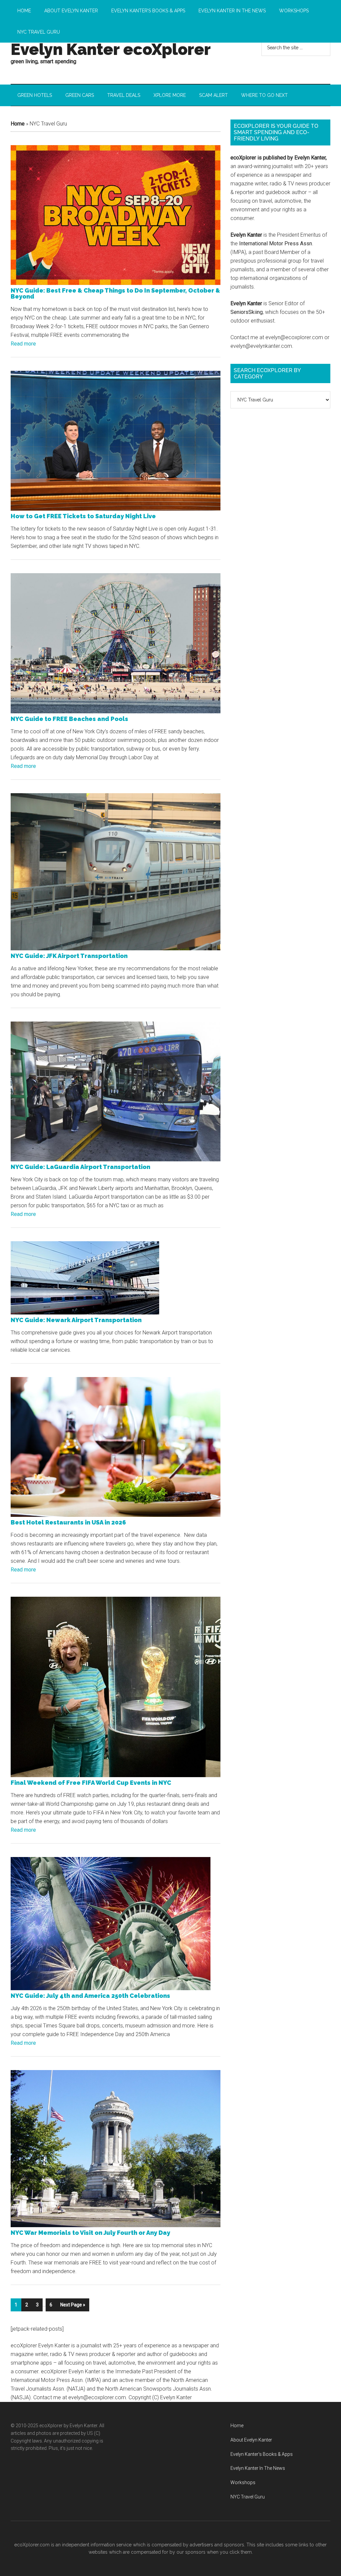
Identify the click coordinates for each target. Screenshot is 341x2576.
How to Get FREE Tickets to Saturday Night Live (83, 516)
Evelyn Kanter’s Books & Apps (262, 2454)
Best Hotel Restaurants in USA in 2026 (68, 1522)
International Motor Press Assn (276, 243)
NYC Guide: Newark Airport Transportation (76, 1320)
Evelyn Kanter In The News (258, 2468)
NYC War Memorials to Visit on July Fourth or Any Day (90, 2233)
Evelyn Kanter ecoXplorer (111, 49)
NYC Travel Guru (248, 2497)
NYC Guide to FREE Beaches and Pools (69, 719)
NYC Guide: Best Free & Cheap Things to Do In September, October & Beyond (115, 293)
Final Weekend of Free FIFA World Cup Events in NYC (91, 1783)
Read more (23, 344)
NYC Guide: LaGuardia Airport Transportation (80, 1167)
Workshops (243, 2482)
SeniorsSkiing (247, 312)
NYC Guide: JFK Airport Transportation (69, 956)
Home (18, 124)
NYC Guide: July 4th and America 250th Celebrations (90, 1996)
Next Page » (73, 2305)
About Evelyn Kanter (251, 2440)
